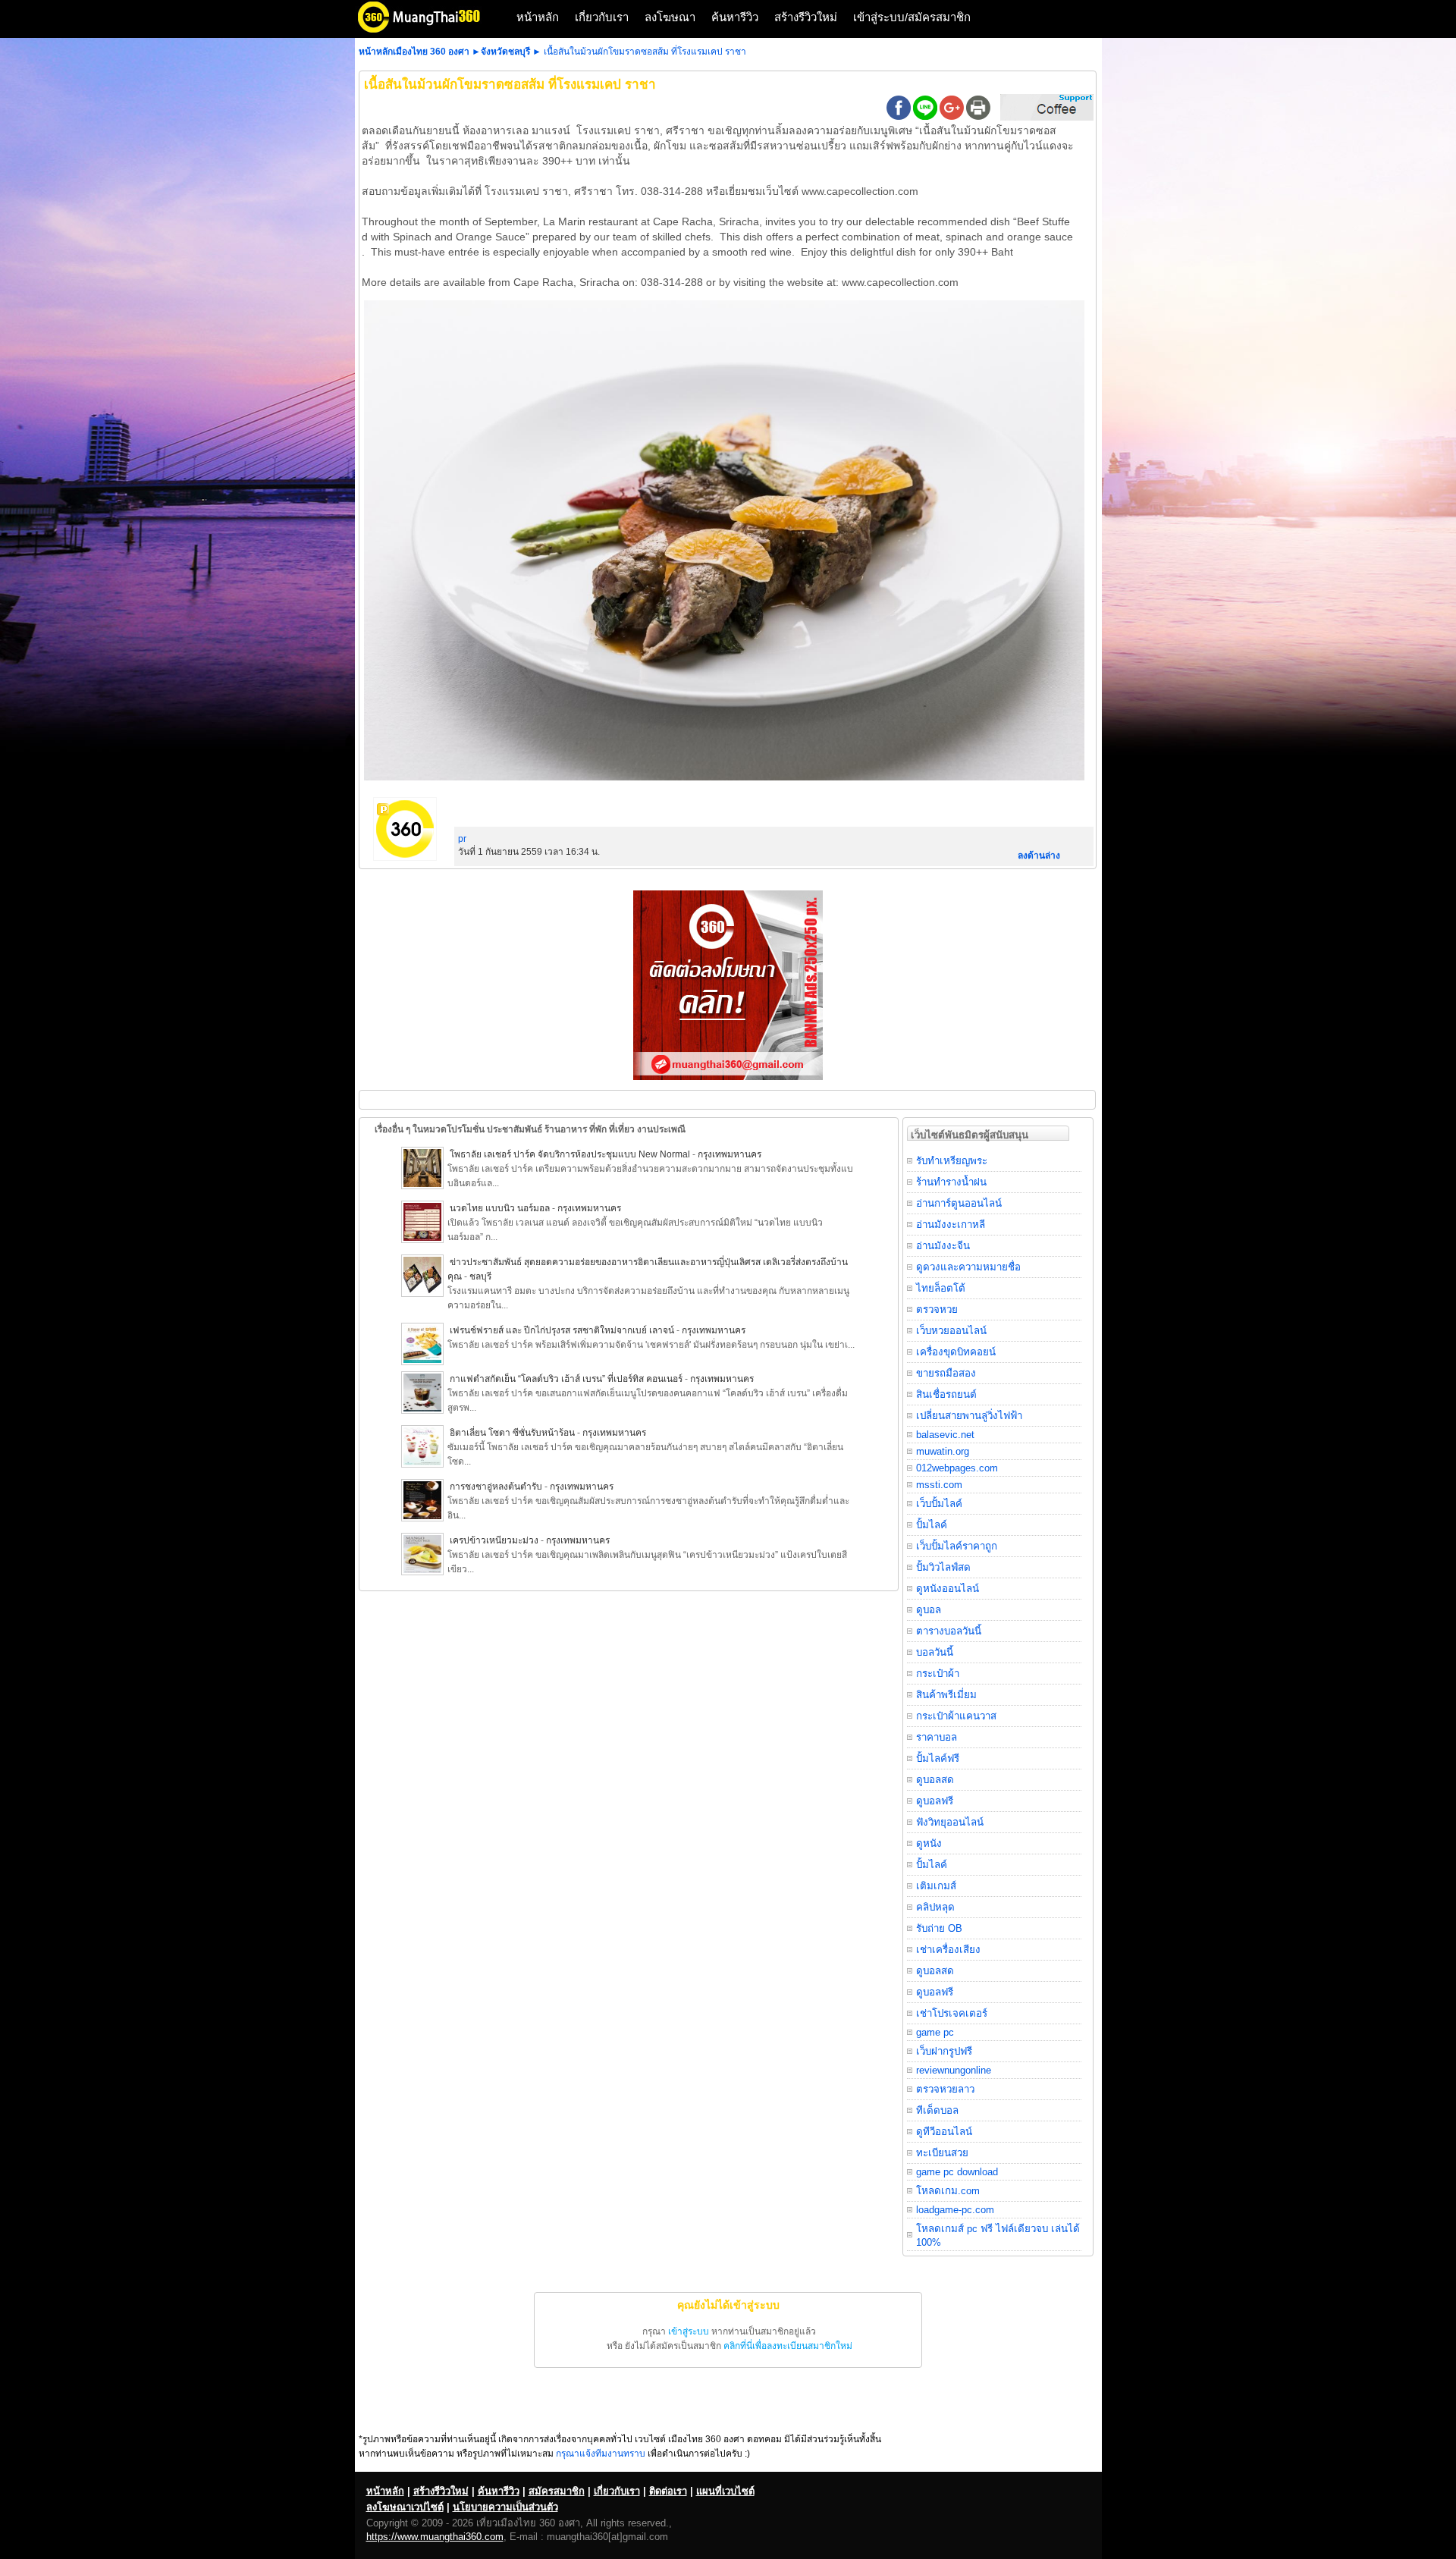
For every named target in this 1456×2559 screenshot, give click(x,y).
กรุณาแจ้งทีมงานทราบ (601, 2454)
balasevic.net (945, 1435)
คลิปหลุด (935, 1907)
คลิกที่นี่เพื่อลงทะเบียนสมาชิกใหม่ (788, 2346)
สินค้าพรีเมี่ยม (946, 1695)
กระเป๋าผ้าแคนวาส (956, 1716)
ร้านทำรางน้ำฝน (951, 1182)
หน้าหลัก (538, 17)
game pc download (957, 2172)
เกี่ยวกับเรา (602, 17)
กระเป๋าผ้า (938, 1674)
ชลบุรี (480, 1276)
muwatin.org (943, 1451)
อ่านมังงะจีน (943, 1246)
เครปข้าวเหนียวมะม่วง (494, 1540)
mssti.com (939, 1485)
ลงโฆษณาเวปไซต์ (405, 2507)
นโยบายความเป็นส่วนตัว (505, 2507)
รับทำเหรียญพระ (952, 1161)
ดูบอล (929, 1610)
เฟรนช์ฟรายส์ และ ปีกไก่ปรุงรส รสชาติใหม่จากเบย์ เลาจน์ (562, 1330)
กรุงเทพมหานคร (730, 1154)
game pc (935, 2032)
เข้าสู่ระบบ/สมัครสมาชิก (912, 17)
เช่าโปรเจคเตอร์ (952, 2013)
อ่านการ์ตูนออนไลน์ (959, 1203)
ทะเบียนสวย (942, 2153)
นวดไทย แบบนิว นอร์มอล (500, 1208)
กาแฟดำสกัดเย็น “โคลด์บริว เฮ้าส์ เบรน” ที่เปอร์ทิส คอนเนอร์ (566, 1379)
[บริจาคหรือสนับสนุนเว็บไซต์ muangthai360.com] (1047, 118)
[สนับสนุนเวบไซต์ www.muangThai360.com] (728, 1077)
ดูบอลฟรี (935, 1801)
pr (462, 839)
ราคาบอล (937, 1737)
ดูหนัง (929, 1843)
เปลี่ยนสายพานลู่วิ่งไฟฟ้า (969, 1416)
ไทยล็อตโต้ (941, 1288)
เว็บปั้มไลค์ (939, 1504)
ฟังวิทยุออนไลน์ (950, 1822)
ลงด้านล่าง (1039, 856)
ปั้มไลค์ (932, 1525)
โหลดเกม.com (948, 2191)
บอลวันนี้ (935, 1652)
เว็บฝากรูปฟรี (944, 2051)
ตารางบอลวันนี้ (949, 1631)
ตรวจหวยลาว (945, 2089)
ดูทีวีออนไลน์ (944, 2132)
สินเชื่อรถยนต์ (946, 1394)
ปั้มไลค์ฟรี (938, 1758)
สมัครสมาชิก (557, 2491)
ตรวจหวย (937, 1309)
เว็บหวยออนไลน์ (951, 1331)
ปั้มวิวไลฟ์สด (943, 1567)
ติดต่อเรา (668, 2491)
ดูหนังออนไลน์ (948, 1589)
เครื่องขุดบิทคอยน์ (956, 1352)
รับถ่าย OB (939, 1928)
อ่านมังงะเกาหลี (951, 1225)
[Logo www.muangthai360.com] (431, 31)
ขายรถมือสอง (946, 1373)
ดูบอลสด (935, 1780)
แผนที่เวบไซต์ (725, 2491)
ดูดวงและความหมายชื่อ (968, 1267)
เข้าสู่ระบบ (689, 2331)
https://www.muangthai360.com (435, 2537)
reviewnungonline (954, 2070)
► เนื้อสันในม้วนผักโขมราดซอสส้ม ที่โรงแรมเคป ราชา (639, 52)
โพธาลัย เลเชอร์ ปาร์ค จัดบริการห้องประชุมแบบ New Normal (571, 1154)
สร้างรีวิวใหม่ (806, 17)
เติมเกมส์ (936, 1886)
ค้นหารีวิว (735, 17)
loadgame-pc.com (955, 2210)
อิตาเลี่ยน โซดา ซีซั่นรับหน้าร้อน (512, 1433)
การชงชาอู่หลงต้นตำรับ (496, 1487)
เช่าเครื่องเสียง (948, 1950)
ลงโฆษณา (670, 17)
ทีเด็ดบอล (937, 2110)
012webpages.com (957, 1468)
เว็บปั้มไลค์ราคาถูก (957, 1546)
